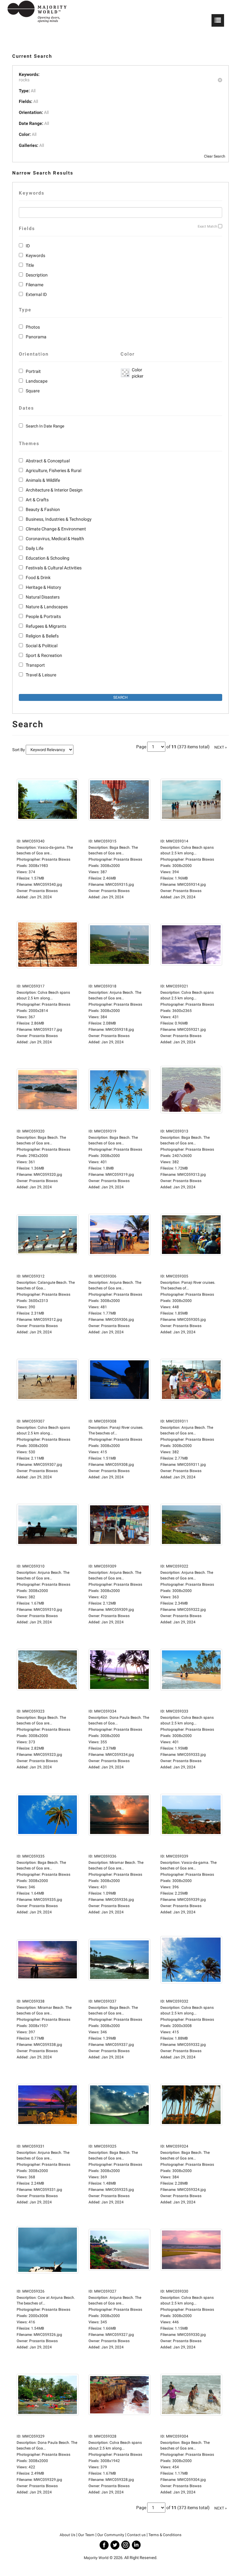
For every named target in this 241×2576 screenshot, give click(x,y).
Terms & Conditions (165, 2535)
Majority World (96, 2558)
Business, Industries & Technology (59, 519)
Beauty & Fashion (43, 509)
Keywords (35, 255)
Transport (35, 665)
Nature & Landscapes (47, 607)
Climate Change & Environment (56, 529)
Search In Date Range (45, 426)
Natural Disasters (43, 597)
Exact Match (207, 226)
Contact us (136, 2535)
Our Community (111, 2535)
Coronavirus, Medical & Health (55, 539)
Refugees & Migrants (46, 626)
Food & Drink (38, 578)
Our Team (86, 2535)
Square (33, 391)
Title (30, 265)
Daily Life (35, 548)
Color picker (137, 373)
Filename (35, 285)
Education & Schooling (48, 558)
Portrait (33, 371)
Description (37, 275)
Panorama (36, 337)
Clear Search (215, 156)
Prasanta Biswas (43, 891)
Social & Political (42, 646)
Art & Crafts (37, 500)
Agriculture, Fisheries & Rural (54, 471)
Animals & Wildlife (43, 480)
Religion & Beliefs (42, 636)
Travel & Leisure (41, 675)
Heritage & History (43, 587)
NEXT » (221, 747)
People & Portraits (43, 616)
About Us (67, 2535)
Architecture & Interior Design (54, 490)
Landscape (37, 381)
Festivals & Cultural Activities (54, 568)
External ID (36, 294)
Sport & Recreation (44, 655)
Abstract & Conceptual (48, 461)
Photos (33, 327)
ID (28, 246)
